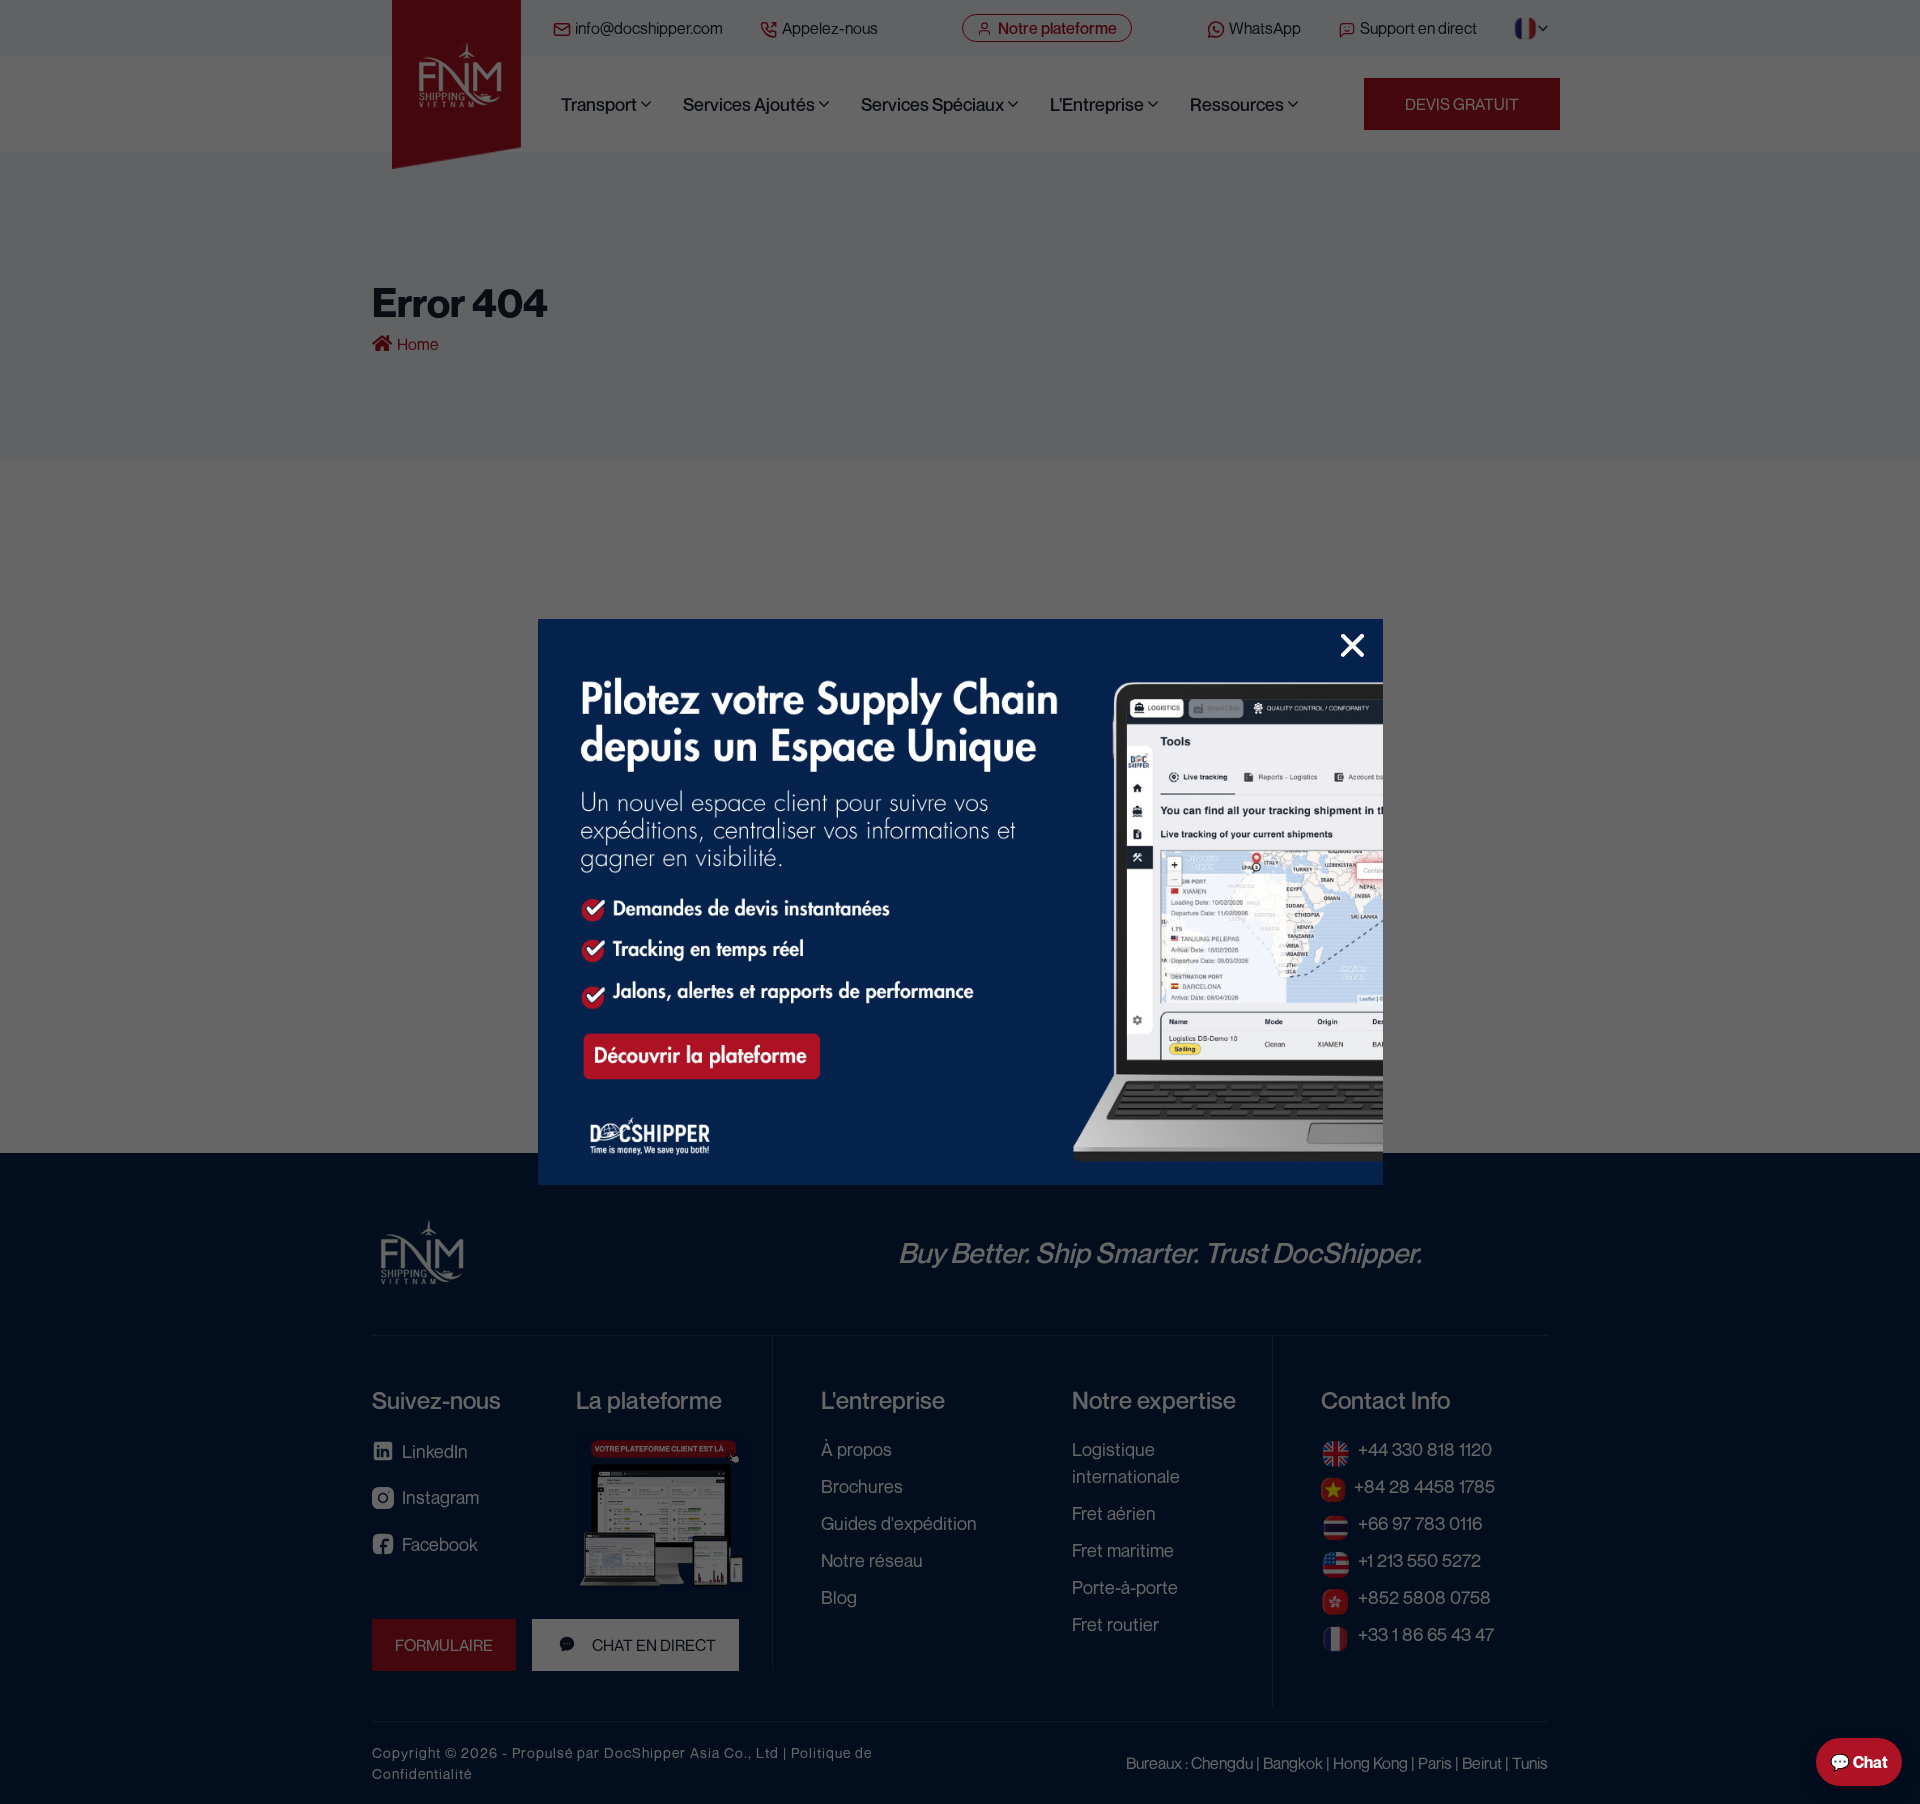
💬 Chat (1859, 1762)
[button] (1352, 645)
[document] (960, 902)
